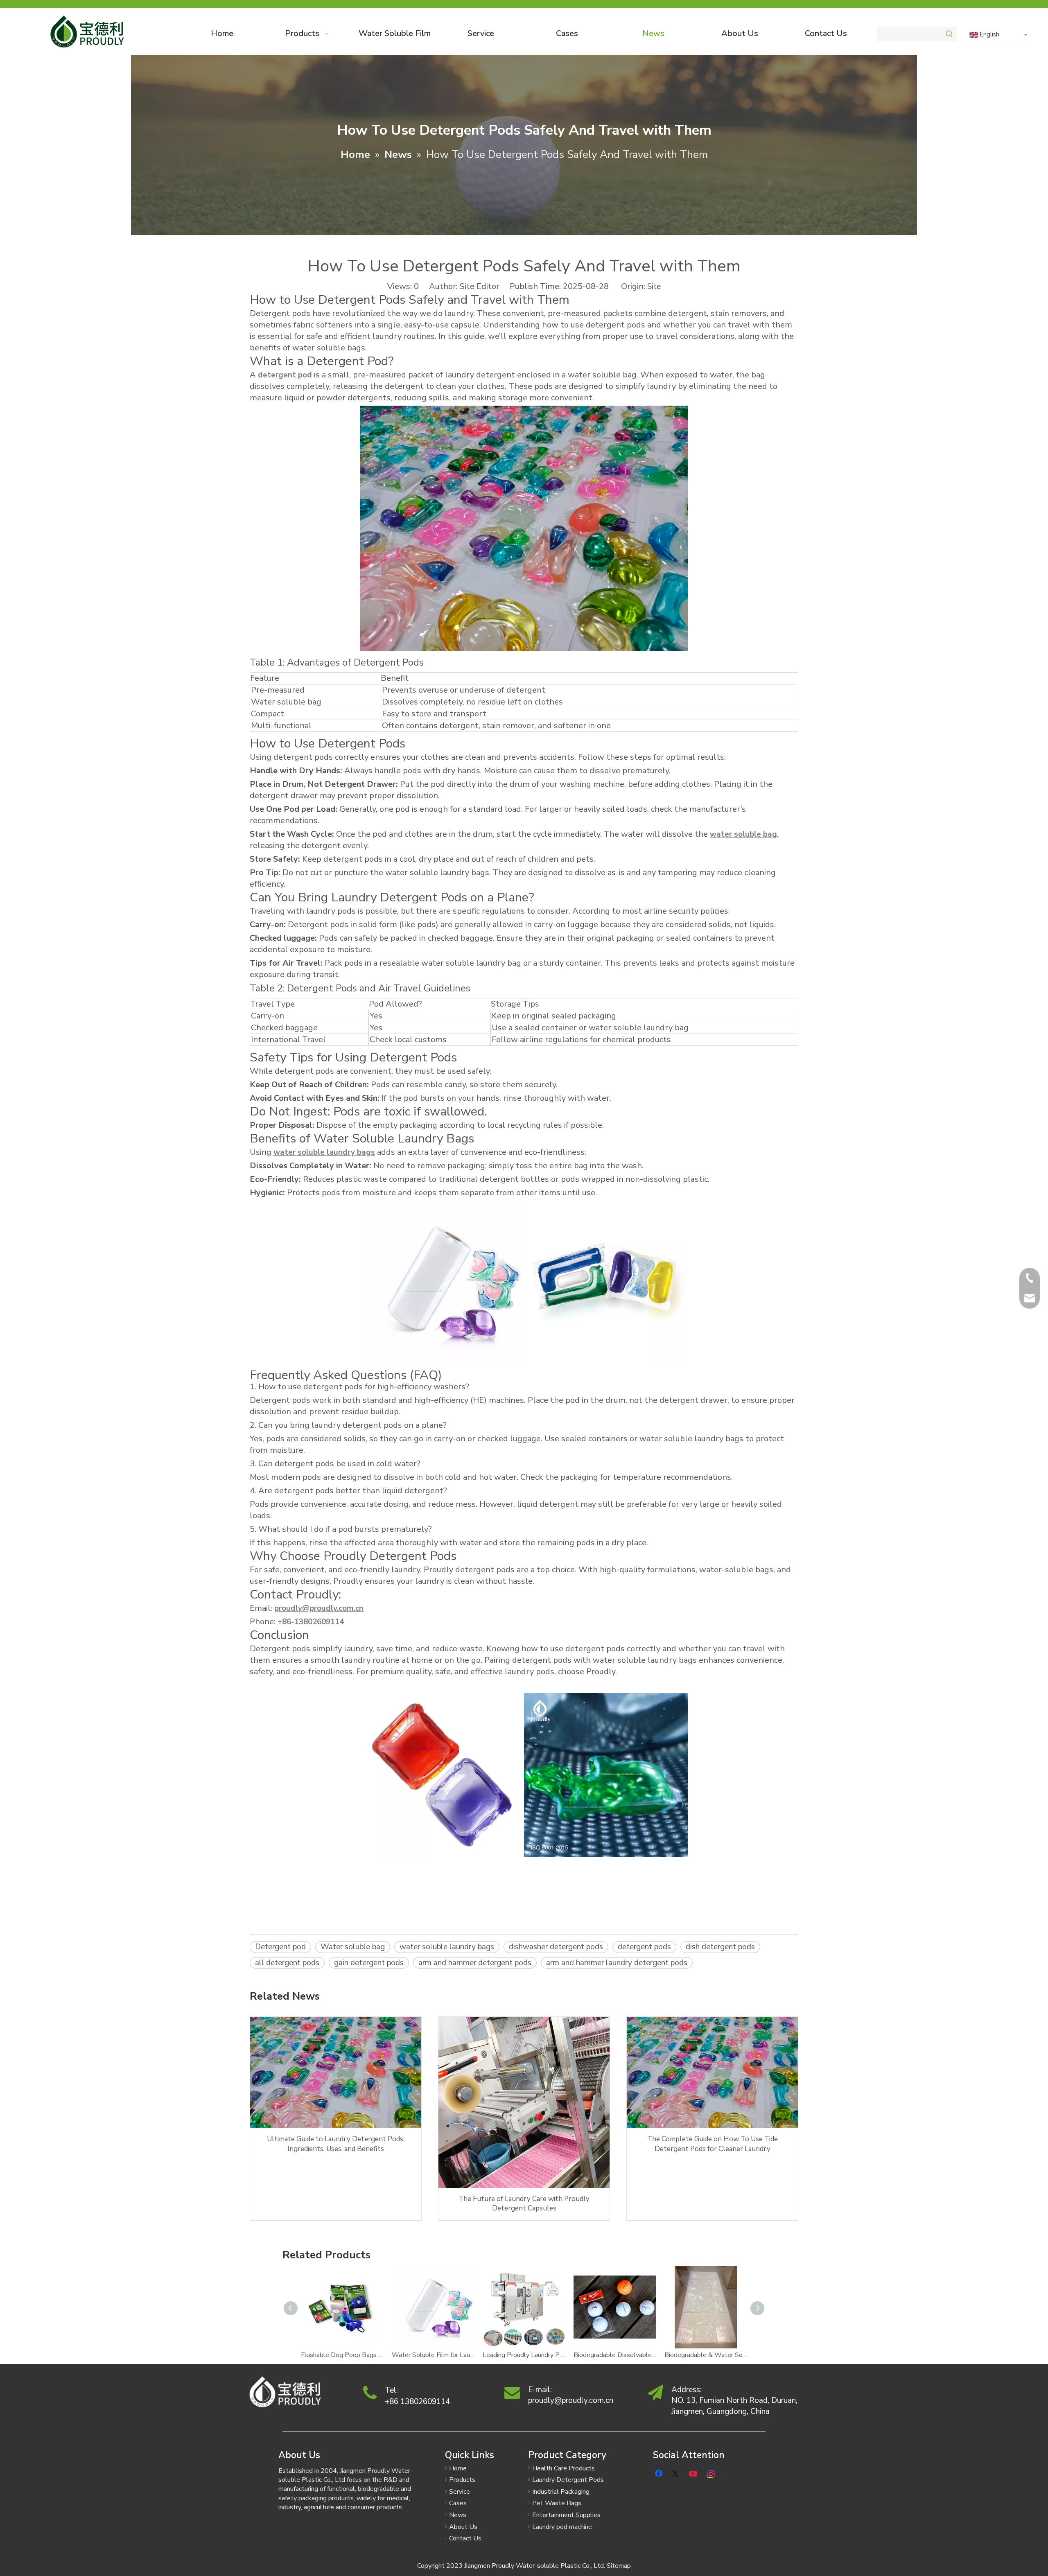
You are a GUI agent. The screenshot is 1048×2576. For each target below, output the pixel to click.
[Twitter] (677, 2473)
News (458, 2515)
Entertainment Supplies (566, 2515)
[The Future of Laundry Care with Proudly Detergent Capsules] (524, 2102)
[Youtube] (694, 2473)
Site (654, 287)
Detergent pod (280, 1947)
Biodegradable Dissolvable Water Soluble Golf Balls (615, 2355)
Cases (458, 2503)
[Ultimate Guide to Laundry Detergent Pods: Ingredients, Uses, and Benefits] (336, 2073)
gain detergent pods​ (369, 1963)
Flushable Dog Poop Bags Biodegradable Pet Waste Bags (342, 2355)
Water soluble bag (353, 1947)
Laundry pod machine (562, 2527)
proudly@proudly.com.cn (571, 2400)
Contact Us (465, 2538)
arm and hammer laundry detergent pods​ (617, 1963)
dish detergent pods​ (720, 1947)
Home (458, 2468)
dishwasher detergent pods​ (556, 1947)
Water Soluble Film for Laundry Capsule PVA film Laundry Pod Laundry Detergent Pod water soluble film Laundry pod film (433, 2355)
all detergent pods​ (287, 1963)
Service (460, 2492)
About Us (463, 2527)
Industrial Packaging (561, 2492)
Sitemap (619, 2566)
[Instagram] (711, 2473)
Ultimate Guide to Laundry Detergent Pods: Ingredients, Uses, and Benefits (336, 2144)
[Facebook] (660, 2473)
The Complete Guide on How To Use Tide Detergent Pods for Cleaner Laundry (713, 2144)
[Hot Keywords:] (949, 34)
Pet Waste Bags (557, 2503)
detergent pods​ (644, 1947)
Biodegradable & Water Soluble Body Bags (706, 2355)
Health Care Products (564, 2468)
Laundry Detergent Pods (568, 2480)
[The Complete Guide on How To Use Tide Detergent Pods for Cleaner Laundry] (712, 2073)
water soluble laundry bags (447, 1947)
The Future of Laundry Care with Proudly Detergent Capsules (524, 2204)
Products (462, 2480)
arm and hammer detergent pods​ (475, 1963)
